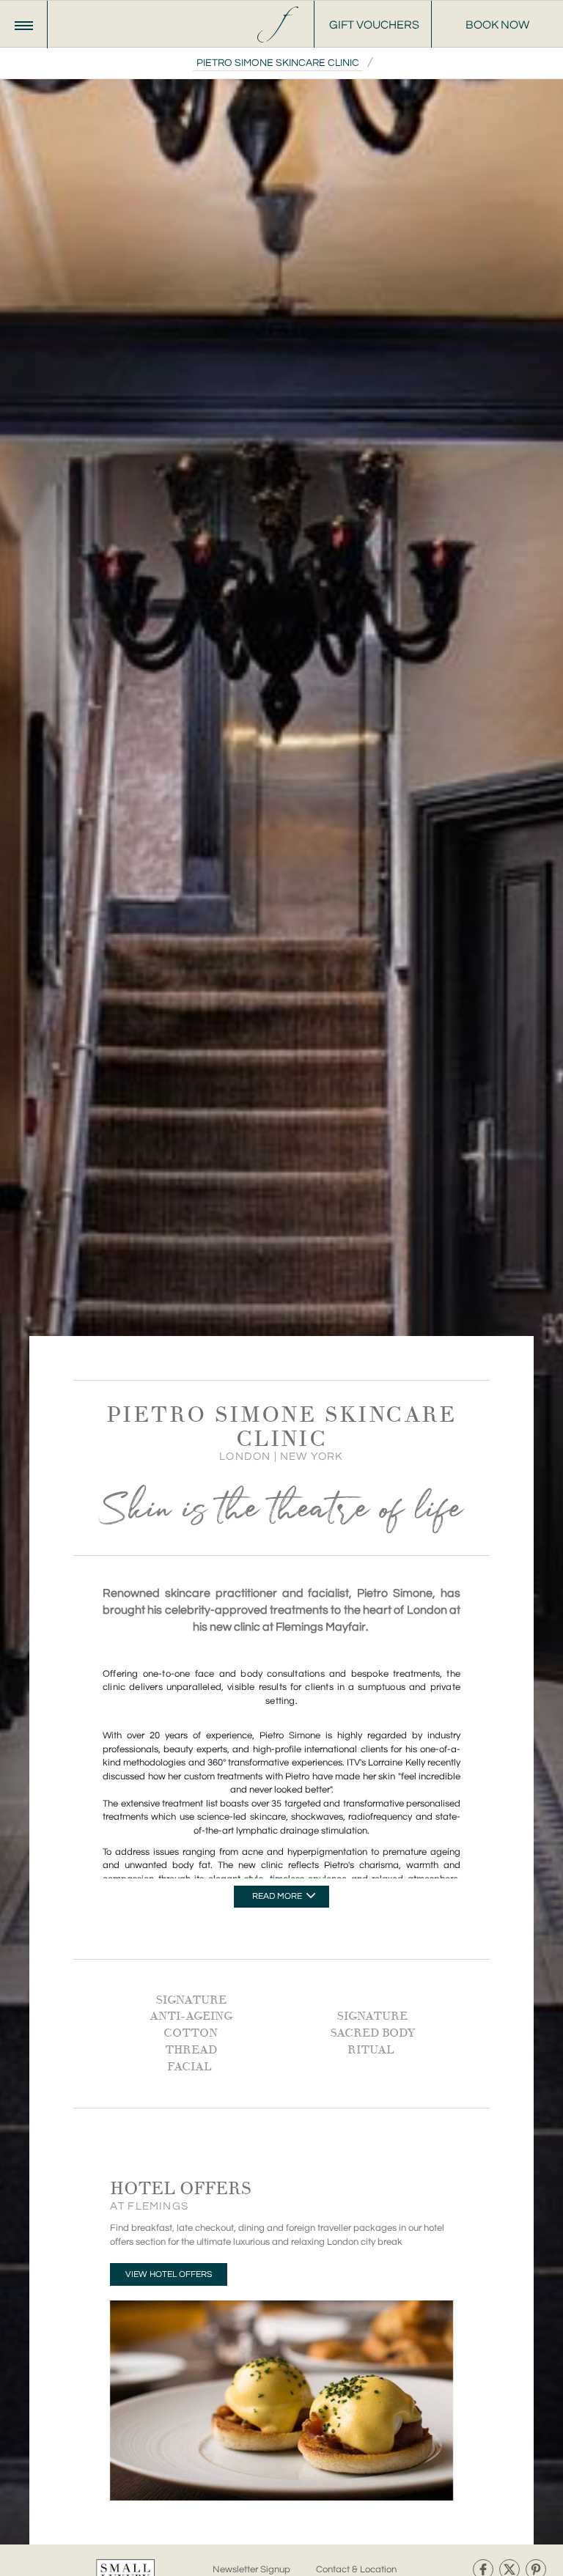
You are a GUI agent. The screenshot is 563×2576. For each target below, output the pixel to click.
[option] (281, 1288)
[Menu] (24, 25)
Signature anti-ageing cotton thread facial (191, 2033)
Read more (278, 1896)
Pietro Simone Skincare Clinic (278, 63)
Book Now (497, 25)
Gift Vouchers (374, 25)
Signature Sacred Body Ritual (372, 2033)
